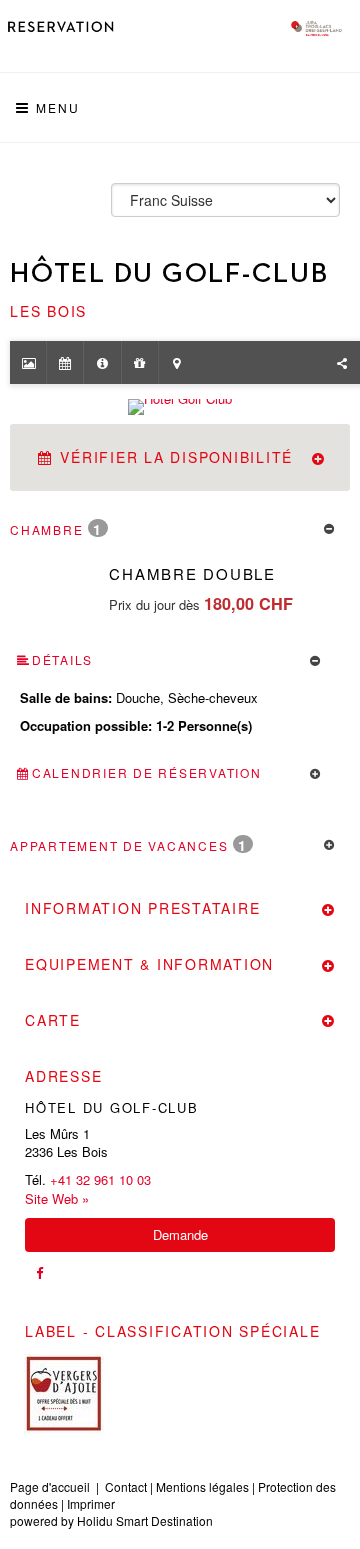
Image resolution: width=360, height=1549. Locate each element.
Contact (126, 1486)
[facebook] (39, 1273)
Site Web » (57, 1199)
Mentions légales (202, 1486)
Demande (180, 1234)
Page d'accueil (50, 1486)
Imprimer (91, 1503)
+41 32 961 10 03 (100, 1179)
